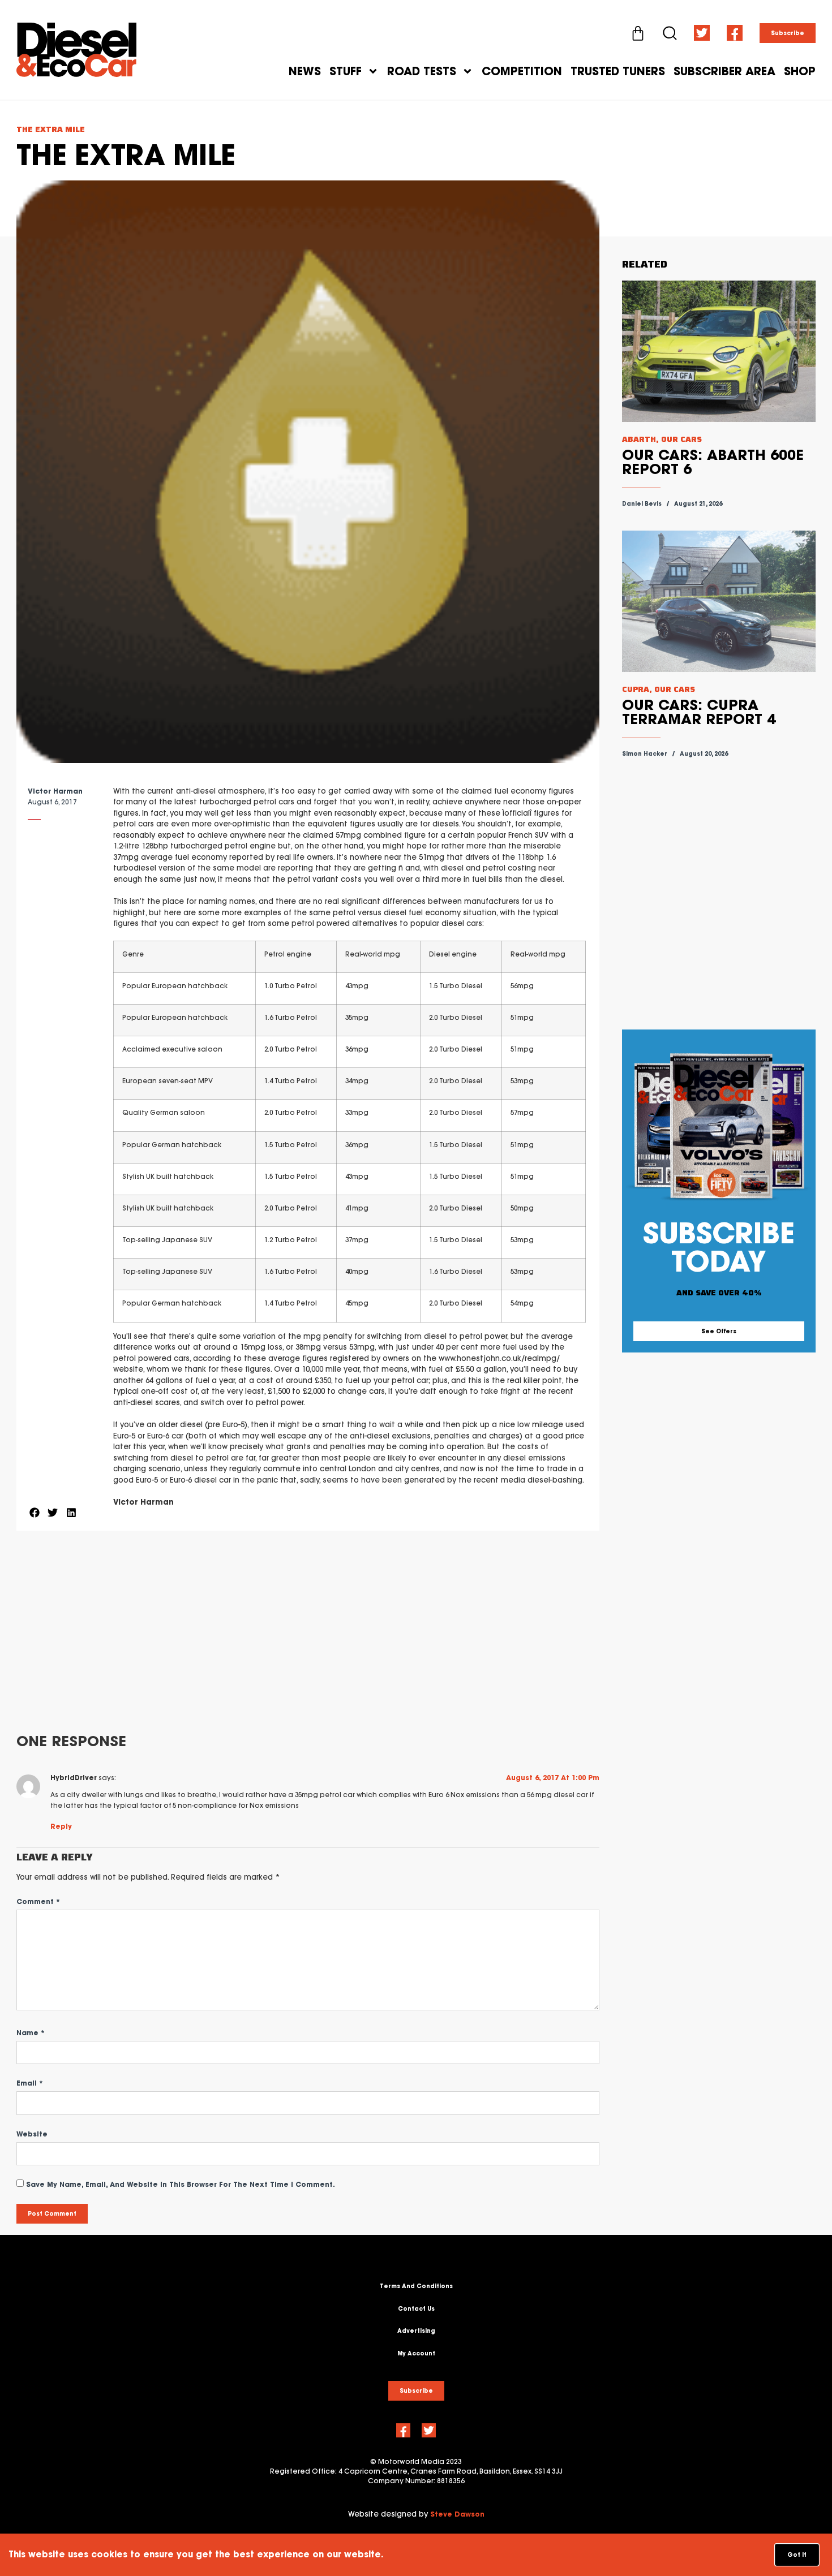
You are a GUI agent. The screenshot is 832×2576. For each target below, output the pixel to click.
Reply (61, 1826)
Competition (522, 71)
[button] (34, 1513)
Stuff (346, 71)
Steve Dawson (457, 2514)
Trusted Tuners (618, 71)
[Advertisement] (308, 1632)
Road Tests (422, 71)
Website (32, 2134)
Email (30, 2083)
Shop (800, 71)
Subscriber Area (724, 71)
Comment (38, 1901)
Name (31, 2033)
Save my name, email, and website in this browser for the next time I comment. (181, 2184)
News (305, 71)
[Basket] (638, 33)
